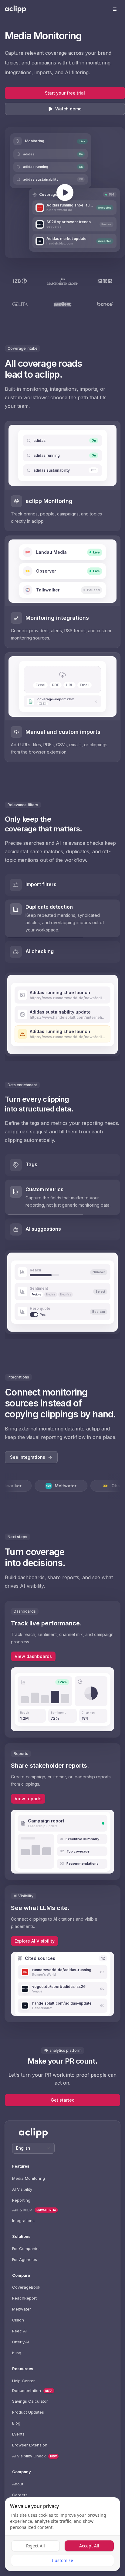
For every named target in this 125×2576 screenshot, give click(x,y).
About (18, 2484)
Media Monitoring (29, 2178)
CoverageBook (26, 2287)
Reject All (35, 2546)
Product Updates (28, 2412)
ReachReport (24, 2298)
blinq (17, 2353)
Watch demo (68, 109)
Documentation (27, 2391)
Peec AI (19, 2331)
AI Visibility (22, 2189)
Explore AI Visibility (35, 1941)
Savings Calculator (30, 2401)
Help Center (24, 2381)
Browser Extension (30, 2445)
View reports (28, 1799)
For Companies (26, 2248)
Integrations (23, 2221)
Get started (63, 2100)
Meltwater (22, 2309)
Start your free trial (65, 93)
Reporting (21, 2200)
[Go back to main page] (15, 9)
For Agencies (25, 2259)
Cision (18, 2320)
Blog (16, 2423)
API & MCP (22, 2210)
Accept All (89, 2546)
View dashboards (33, 1656)
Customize (62, 2560)
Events (18, 2434)
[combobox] (33, 2148)
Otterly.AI (20, 2342)
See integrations (28, 1457)
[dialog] (62, 2534)
